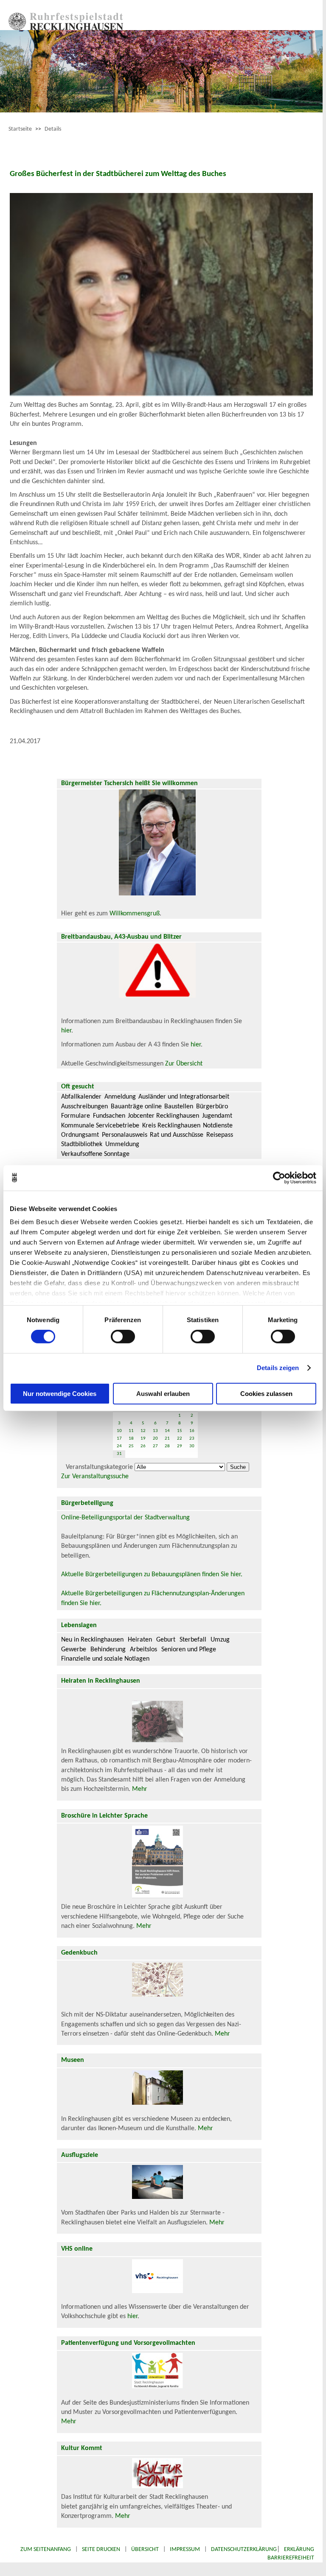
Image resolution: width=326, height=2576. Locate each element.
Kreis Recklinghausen (171, 1126)
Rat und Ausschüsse (177, 1135)
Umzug (220, 1640)
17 (119, 1439)
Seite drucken (101, 2549)
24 (119, 1446)
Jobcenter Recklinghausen (163, 1116)
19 (143, 1439)
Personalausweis (125, 1135)
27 (155, 1446)
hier (66, 1031)
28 (167, 1446)
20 (155, 1439)
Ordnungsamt (80, 1135)
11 (131, 1431)
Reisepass (220, 1135)
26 (143, 1446)
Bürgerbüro (212, 1107)
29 (180, 1446)
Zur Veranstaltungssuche (95, 1477)
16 (192, 1431)
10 (119, 1431)
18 (131, 1439)
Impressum (185, 2549)
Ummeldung (122, 1144)
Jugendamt (217, 1116)
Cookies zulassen (266, 1394)
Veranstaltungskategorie (99, 1467)
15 (180, 1431)
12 (143, 1431)
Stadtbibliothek (82, 1144)
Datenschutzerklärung (244, 2549)
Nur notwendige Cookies (60, 1394)
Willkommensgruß (135, 914)
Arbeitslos (143, 1650)
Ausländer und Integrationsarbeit (184, 1097)
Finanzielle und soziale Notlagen (105, 1659)
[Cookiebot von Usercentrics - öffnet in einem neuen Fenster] (279, 1178)
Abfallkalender (81, 1097)
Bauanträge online (136, 1107)
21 (167, 1439)
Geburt (166, 1640)
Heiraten (140, 1640)
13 (155, 1431)
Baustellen (179, 1107)
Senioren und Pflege (189, 1650)
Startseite (20, 129)
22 (180, 1439)
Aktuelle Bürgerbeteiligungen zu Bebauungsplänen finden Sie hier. (152, 1575)
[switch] (123, 1337)
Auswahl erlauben (163, 1394)
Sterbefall (193, 1640)
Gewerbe (74, 1650)
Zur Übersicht (184, 1064)
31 (119, 1454)
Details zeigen (278, 1368)
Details (53, 129)
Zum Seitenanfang (46, 2549)
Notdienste (218, 1126)
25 (131, 1446)
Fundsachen (109, 1116)
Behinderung (108, 1650)
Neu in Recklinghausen (92, 1640)
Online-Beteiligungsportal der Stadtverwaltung (125, 1518)
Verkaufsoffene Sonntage (95, 1154)
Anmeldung (120, 1097)
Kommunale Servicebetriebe (100, 1126)
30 (192, 1446)
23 (192, 1439)
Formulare (76, 1116)
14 (167, 1431)
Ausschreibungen (84, 1107)
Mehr (140, 1789)
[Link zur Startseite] (66, 28)
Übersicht (145, 2549)
